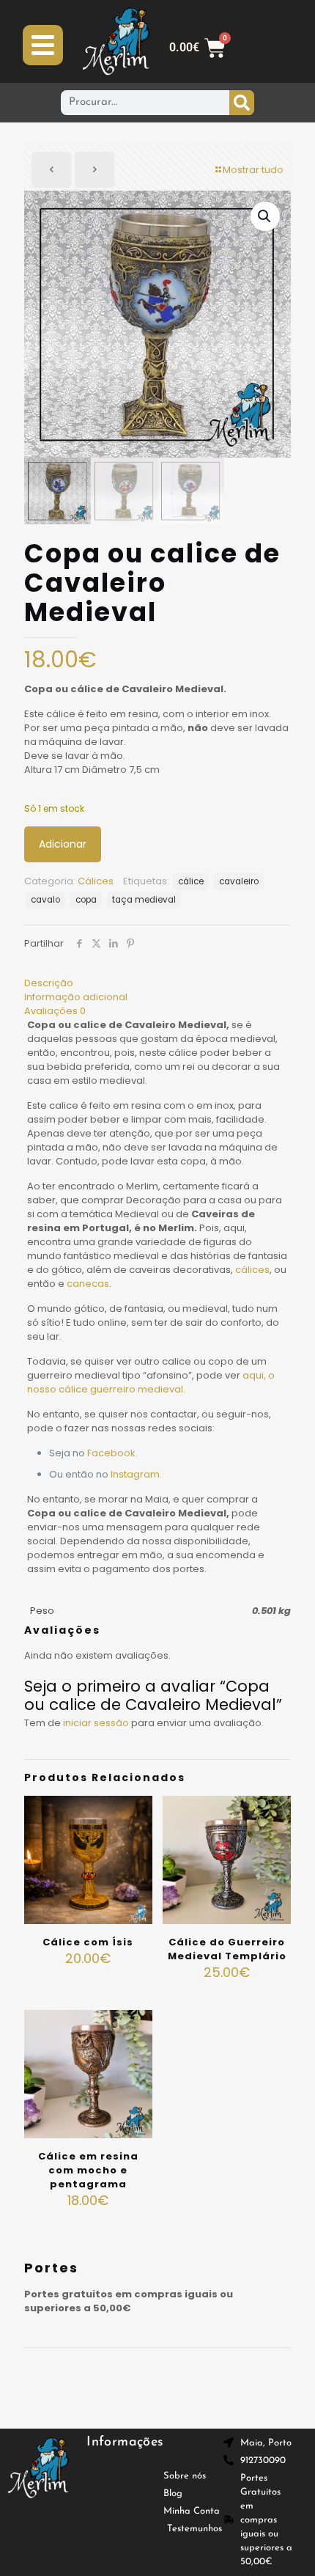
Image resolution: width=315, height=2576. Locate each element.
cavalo (45, 900)
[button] (265, 216)
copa (86, 900)
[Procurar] (242, 103)
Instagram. (136, 1474)
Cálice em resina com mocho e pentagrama (88, 2170)
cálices (252, 1270)
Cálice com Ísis (88, 1942)
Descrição (49, 983)
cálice (191, 881)
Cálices (96, 881)
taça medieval (144, 900)
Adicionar (63, 844)
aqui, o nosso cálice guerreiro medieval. (151, 1382)
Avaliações (55, 1011)
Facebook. (112, 1453)
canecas (88, 1284)
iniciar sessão (96, 1723)
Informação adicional (76, 997)
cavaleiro (239, 881)
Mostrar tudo (253, 170)
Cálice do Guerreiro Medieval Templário (227, 1949)
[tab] (157, 983)
